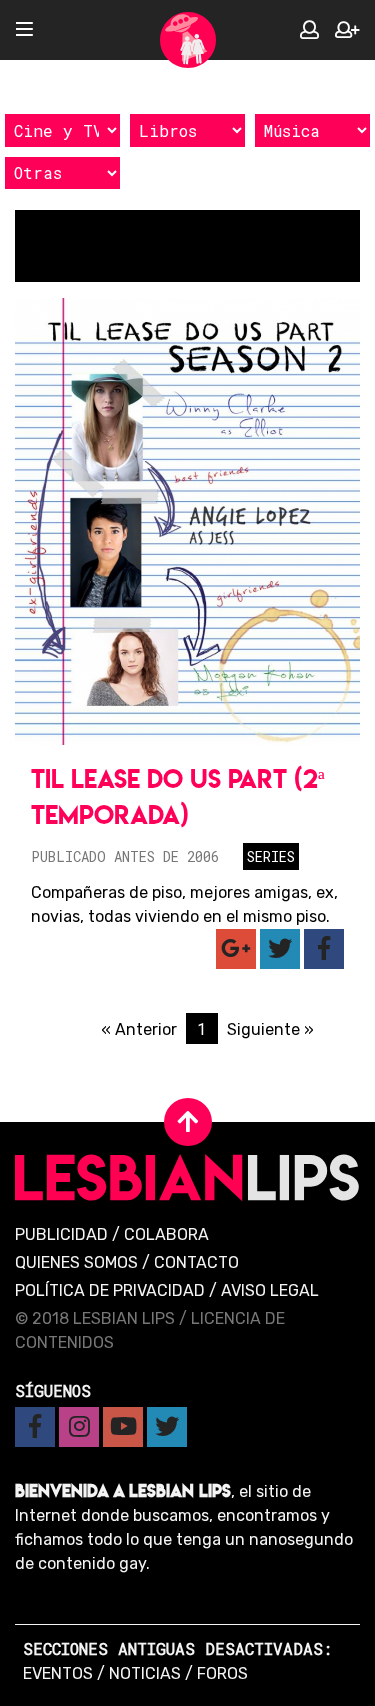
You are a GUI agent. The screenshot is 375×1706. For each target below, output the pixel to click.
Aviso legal (270, 1290)
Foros (222, 1673)
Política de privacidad (110, 1290)
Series (271, 856)
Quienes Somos (76, 1262)
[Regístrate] (347, 30)
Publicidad (61, 1234)
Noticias (145, 1673)
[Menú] (24, 30)
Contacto (196, 1262)
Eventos (58, 1673)
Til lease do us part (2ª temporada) (178, 796)
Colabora (166, 1234)
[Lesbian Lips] (188, 40)
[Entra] (309, 30)
